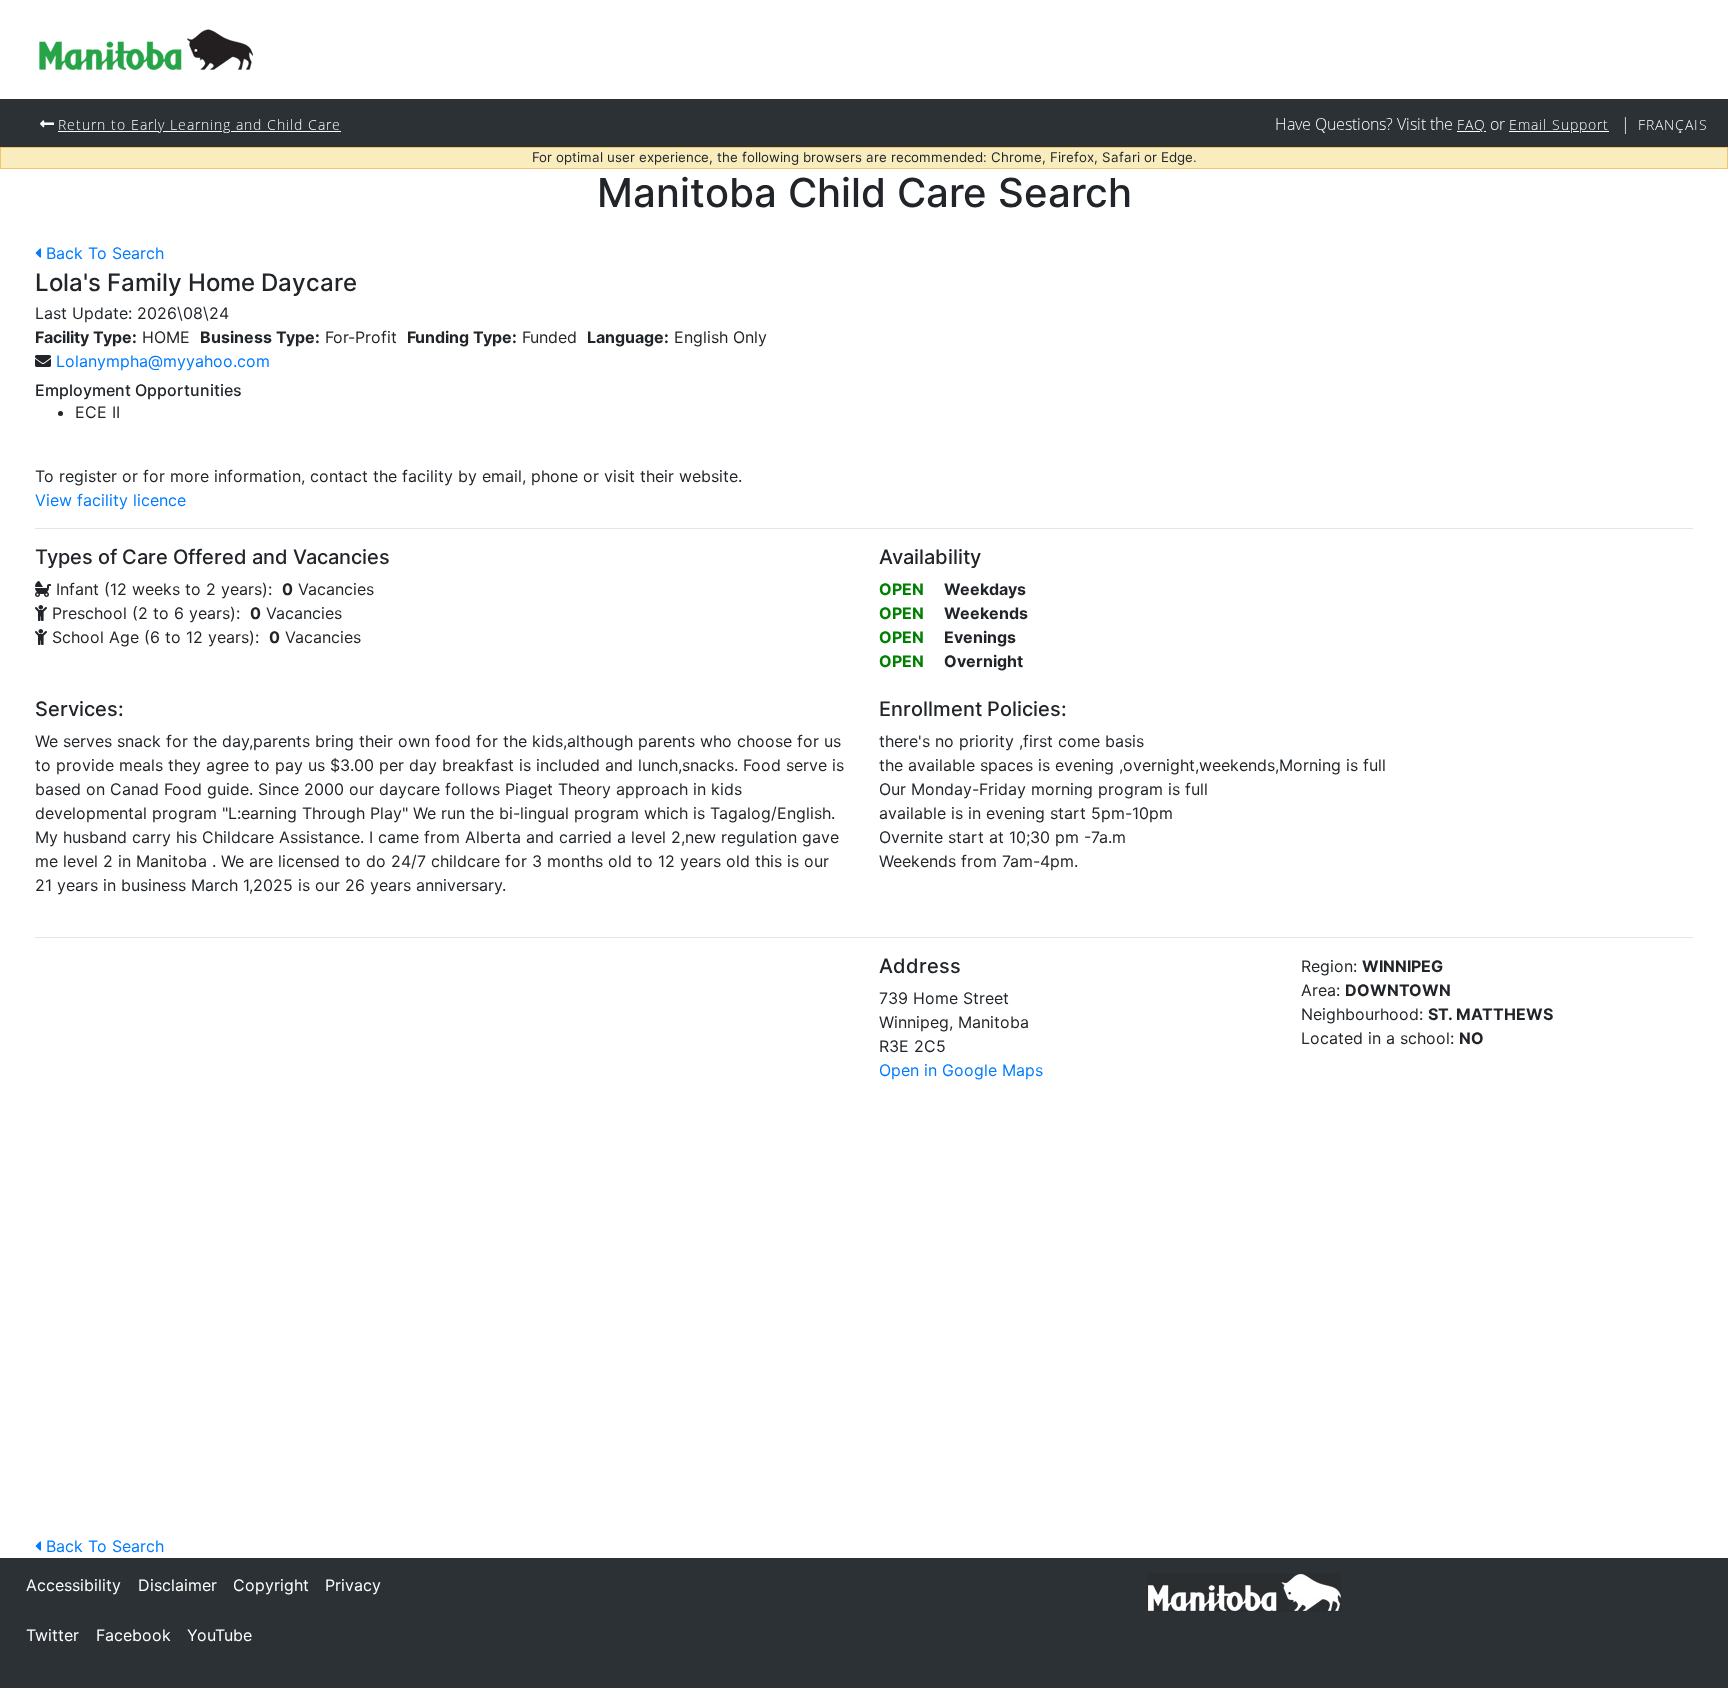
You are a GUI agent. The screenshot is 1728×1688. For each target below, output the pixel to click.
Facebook (133, 1635)
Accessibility (73, 1585)
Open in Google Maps (961, 1070)
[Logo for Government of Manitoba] (146, 49)
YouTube (219, 1635)
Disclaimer (177, 1585)
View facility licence (110, 500)
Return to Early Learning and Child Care (199, 124)
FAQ (1471, 124)
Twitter (52, 1635)
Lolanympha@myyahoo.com (163, 361)
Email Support (1559, 124)
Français (1673, 124)
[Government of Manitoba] (1244, 1591)
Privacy (353, 1585)
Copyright (271, 1585)
